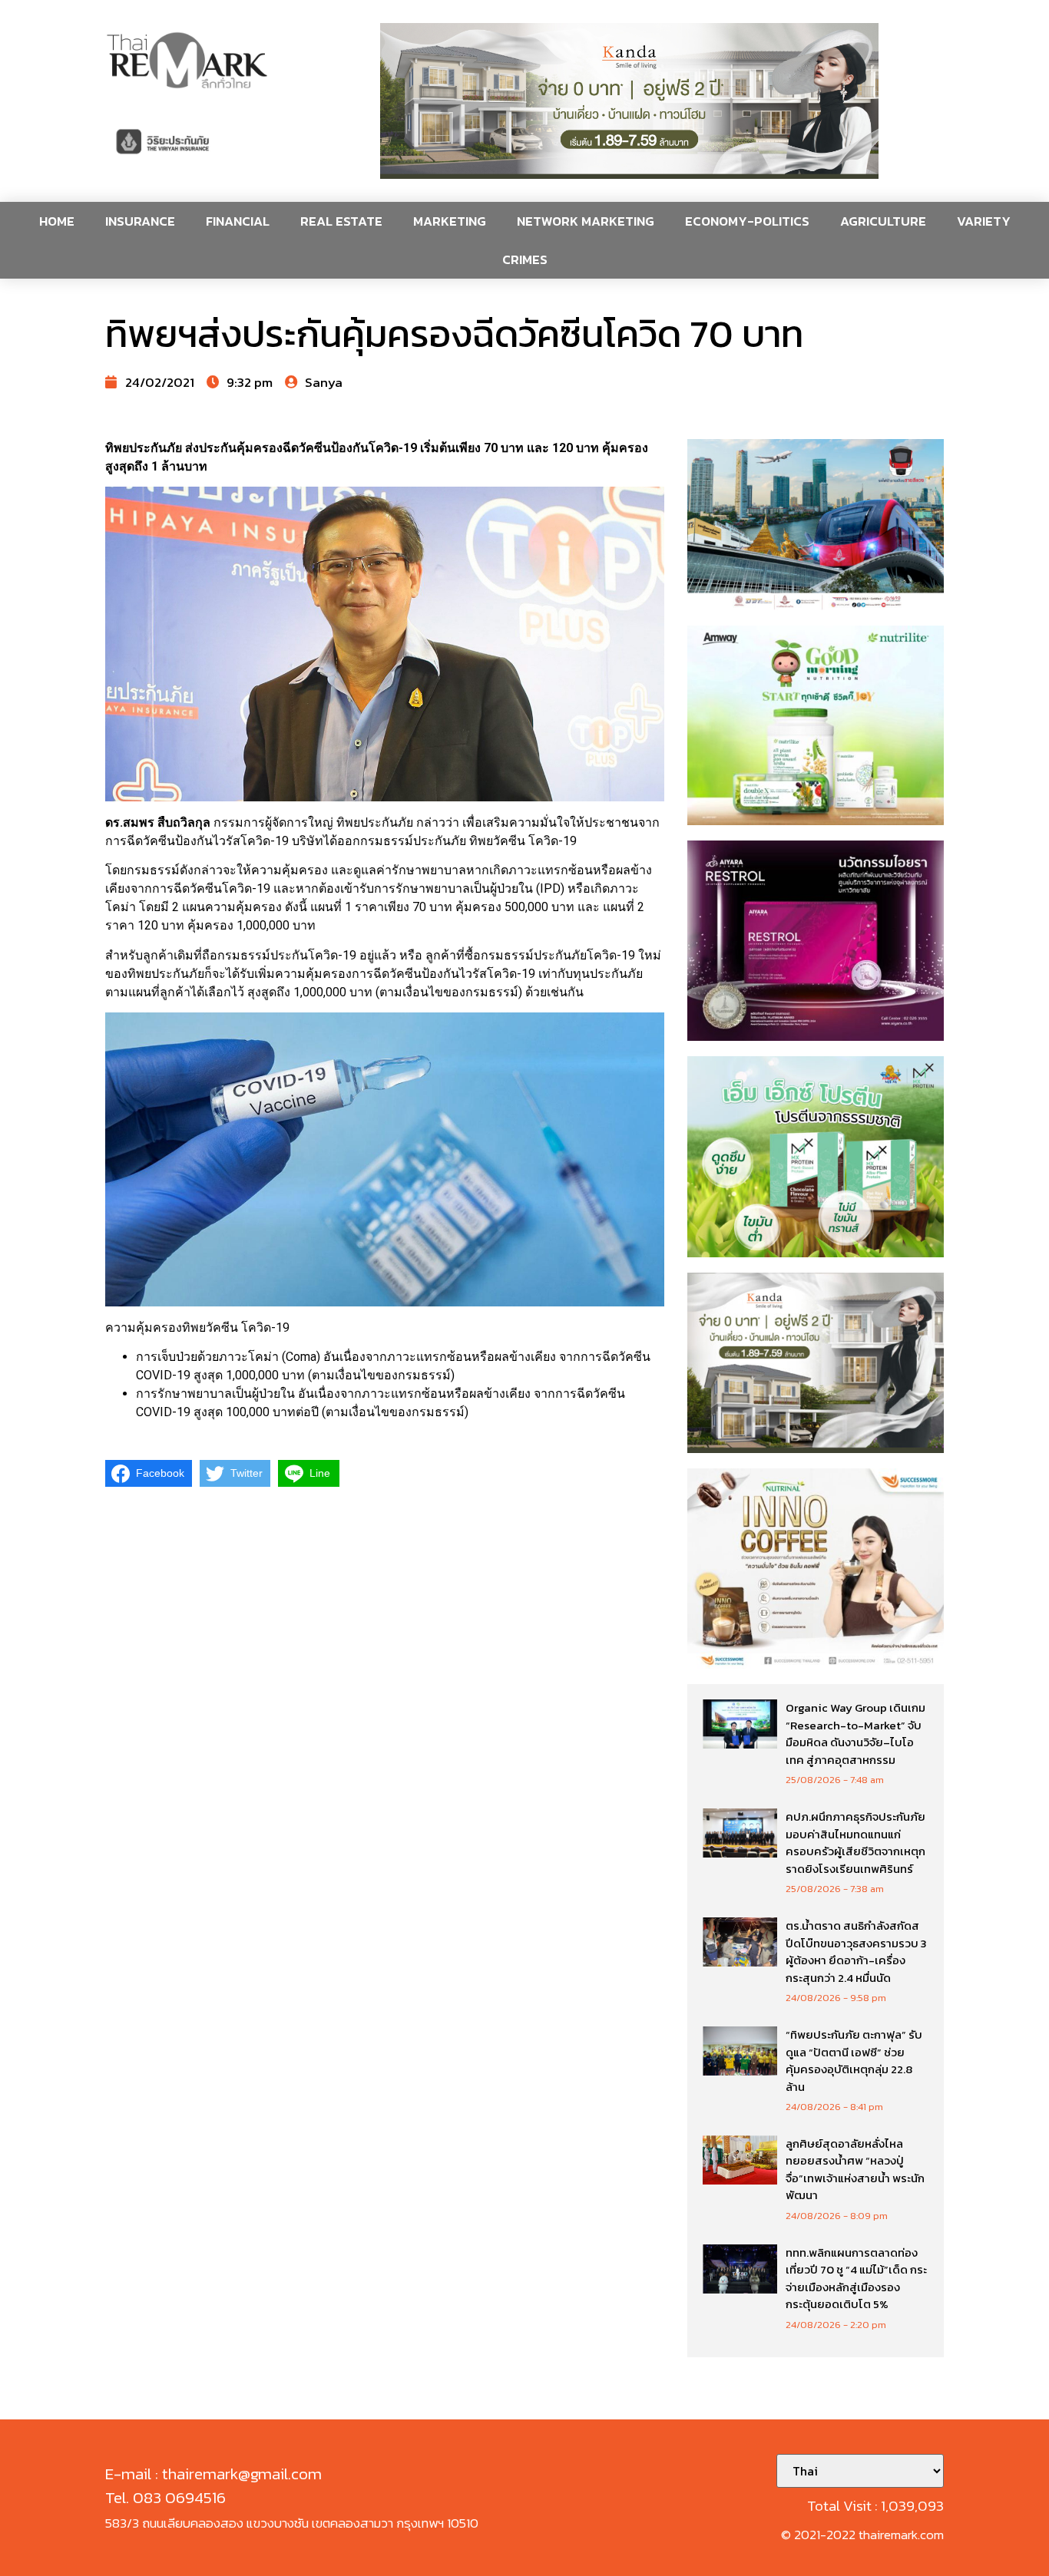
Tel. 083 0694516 (165, 2497)
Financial (238, 221)
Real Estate (341, 221)
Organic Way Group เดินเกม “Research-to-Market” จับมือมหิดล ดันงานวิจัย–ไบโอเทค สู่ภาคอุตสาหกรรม (855, 1734)
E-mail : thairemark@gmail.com (213, 2474)
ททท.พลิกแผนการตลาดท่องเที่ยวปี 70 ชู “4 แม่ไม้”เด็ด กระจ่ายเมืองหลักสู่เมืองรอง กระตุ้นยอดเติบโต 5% (856, 2279)
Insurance (140, 221)
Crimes (525, 259)
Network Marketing (586, 221)
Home (57, 221)
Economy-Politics (747, 221)
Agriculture (883, 221)
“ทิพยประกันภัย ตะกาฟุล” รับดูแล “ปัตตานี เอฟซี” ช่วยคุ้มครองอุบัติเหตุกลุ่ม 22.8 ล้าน (854, 2061)
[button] (630, 101)
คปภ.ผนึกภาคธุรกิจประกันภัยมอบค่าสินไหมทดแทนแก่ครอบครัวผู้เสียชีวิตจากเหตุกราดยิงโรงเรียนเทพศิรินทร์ (855, 1843)
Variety (984, 221)
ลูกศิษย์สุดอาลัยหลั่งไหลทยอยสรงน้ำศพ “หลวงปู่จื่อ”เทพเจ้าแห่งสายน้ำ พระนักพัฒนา (855, 2170)
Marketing (450, 221)
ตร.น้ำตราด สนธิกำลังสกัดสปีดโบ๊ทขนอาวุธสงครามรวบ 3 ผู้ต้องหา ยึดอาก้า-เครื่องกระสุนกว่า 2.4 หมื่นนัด (856, 1952)
